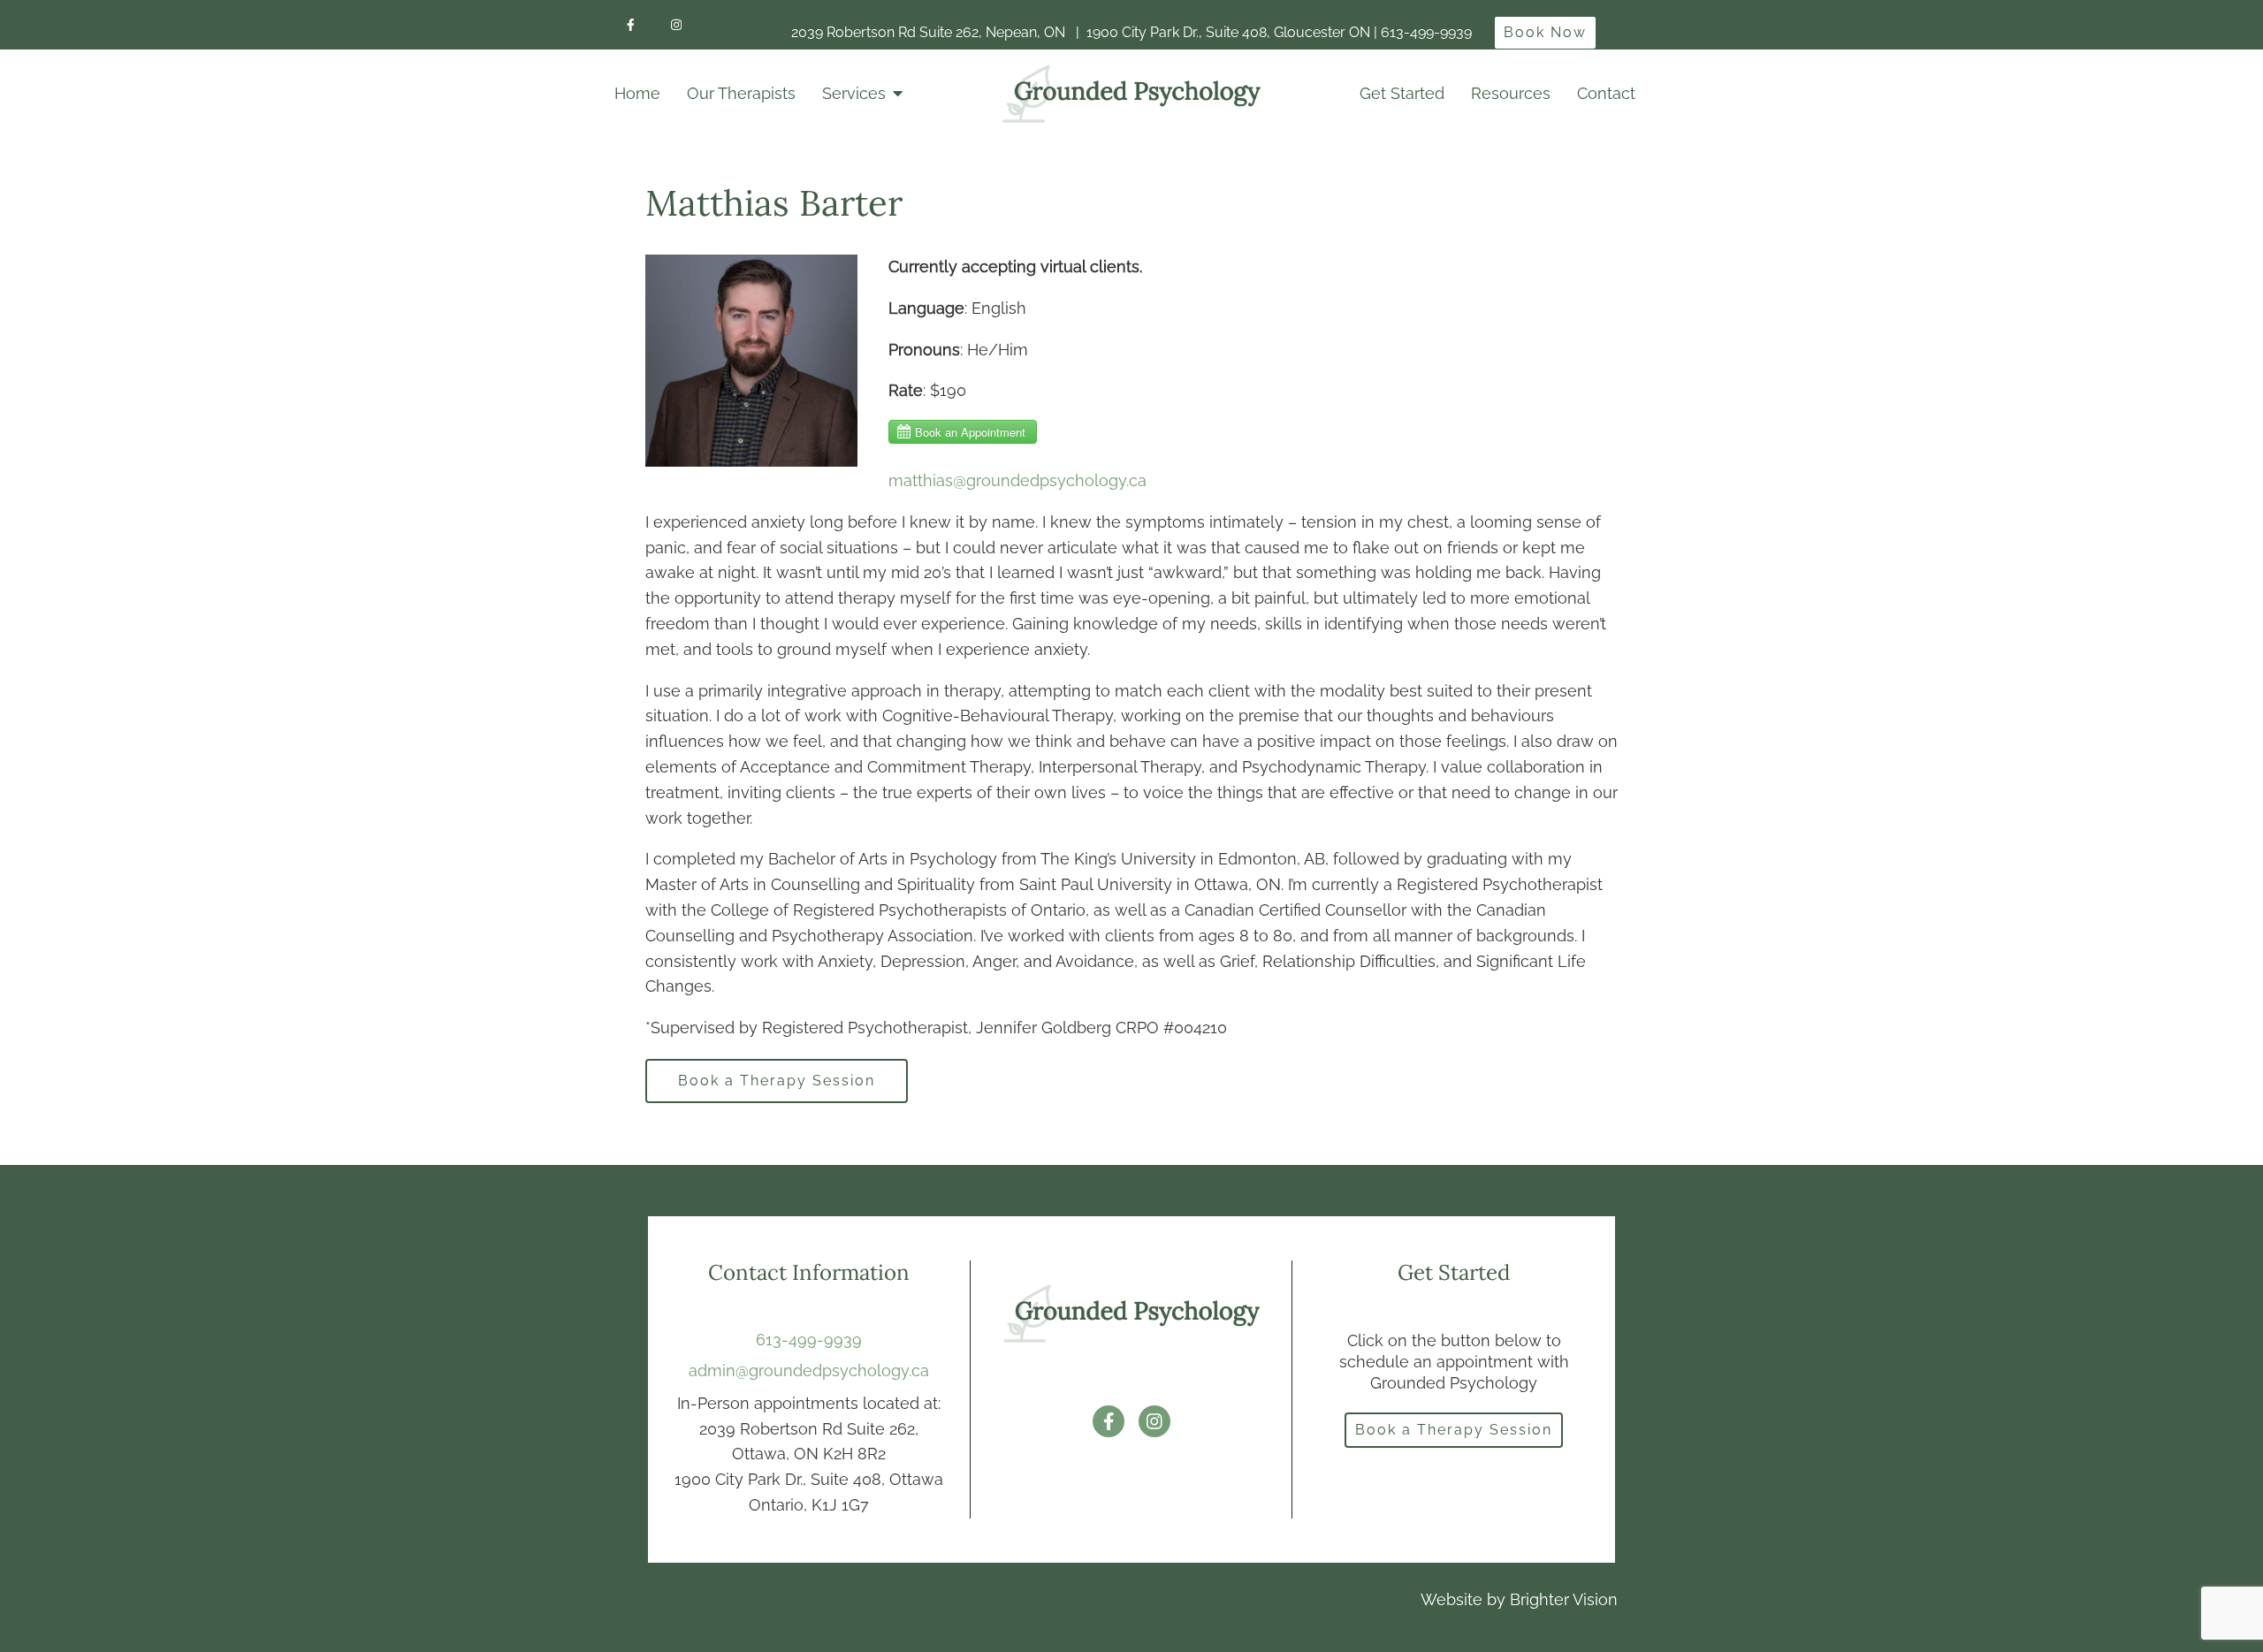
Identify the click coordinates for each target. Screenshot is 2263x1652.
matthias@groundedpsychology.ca (1017, 480)
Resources (1511, 93)
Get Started (1402, 93)
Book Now (1545, 32)
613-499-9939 (809, 1340)
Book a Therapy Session (777, 1081)
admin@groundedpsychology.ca (809, 1370)
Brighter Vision (1564, 1599)
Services (854, 93)
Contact (1606, 93)
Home (637, 93)
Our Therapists (741, 93)
